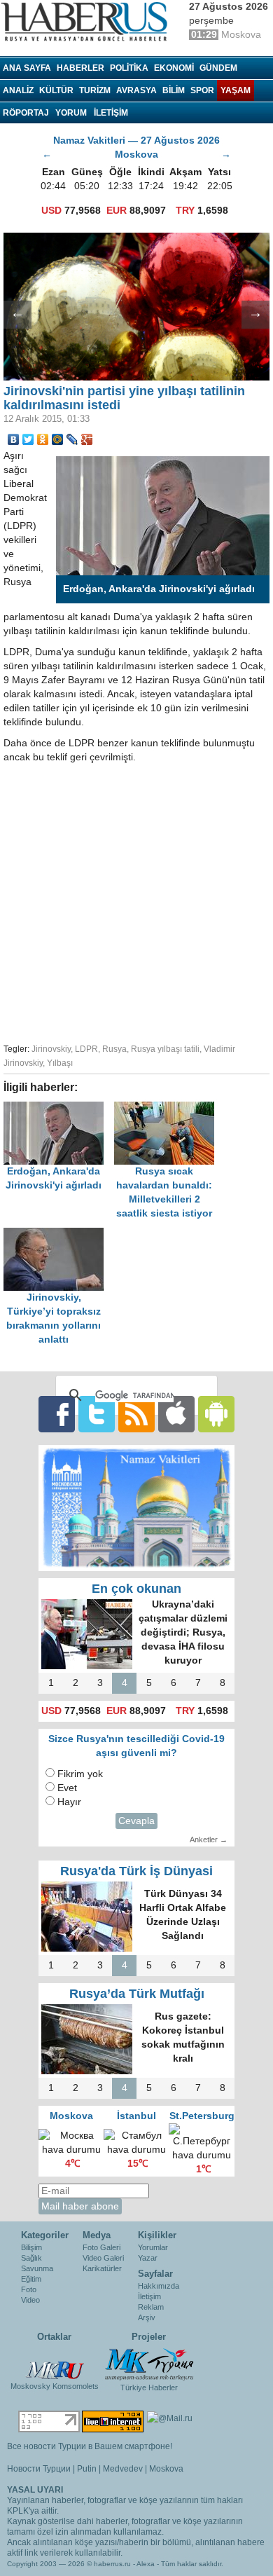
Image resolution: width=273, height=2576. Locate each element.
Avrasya (136, 90)
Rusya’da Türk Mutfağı (137, 1994)
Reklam (151, 2307)
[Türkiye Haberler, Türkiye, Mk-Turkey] (149, 2364)
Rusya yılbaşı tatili (165, 1049)
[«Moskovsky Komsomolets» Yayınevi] (55, 2363)
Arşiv (147, 2317)
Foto (29, 2289)
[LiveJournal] (72, 439)
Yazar (148, 2258)
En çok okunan (136, 1589)
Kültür (56, 90)
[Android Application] (216, 1414)
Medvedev (123, 2469)
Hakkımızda (159, 2286)
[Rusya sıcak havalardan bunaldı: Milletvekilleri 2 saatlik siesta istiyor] (168, 1108)
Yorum (71, 113)
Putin (87, 2469)
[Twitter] (28, 439)
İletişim (149, 2296)
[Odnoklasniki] (43, 439)
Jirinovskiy (51, 1049)
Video (30, 2300)
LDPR (86, 1049)
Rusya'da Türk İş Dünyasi (136, 1871)
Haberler (80, 68)
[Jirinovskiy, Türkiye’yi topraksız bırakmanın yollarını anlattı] (57, 1234)
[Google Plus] (87, 439)
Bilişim (31, 2247)
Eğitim (31, 2279)
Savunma (37, 2268)
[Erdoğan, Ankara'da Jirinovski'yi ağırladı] (59, 1108)
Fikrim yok (80, 1774)
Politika (129, 68)
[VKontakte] (14, 439)
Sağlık (31, 2258)
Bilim (174, 90)
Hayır (69, 1802)
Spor (202, 90)
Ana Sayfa (27, 68)
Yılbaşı (60, 1063)
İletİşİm (111, 113)
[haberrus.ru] (87, 22)
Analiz (18, 90)
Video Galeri (103, 2258)
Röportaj (26, 113)
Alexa (146, 2564)
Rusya (114, 1049)
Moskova (166, 2469)
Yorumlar (153, 2247)
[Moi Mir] (58, 439)
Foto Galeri (101, 2247)
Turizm (95, 90)
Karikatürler (102, 2268)
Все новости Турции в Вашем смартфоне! (90, 2446)
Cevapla (136, 1821)
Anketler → (209, 1839)
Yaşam (236, 90)
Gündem (218, 68)
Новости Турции (39, 2469)
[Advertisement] (136, 901)
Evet (67, 1788)
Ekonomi (174, 68)
